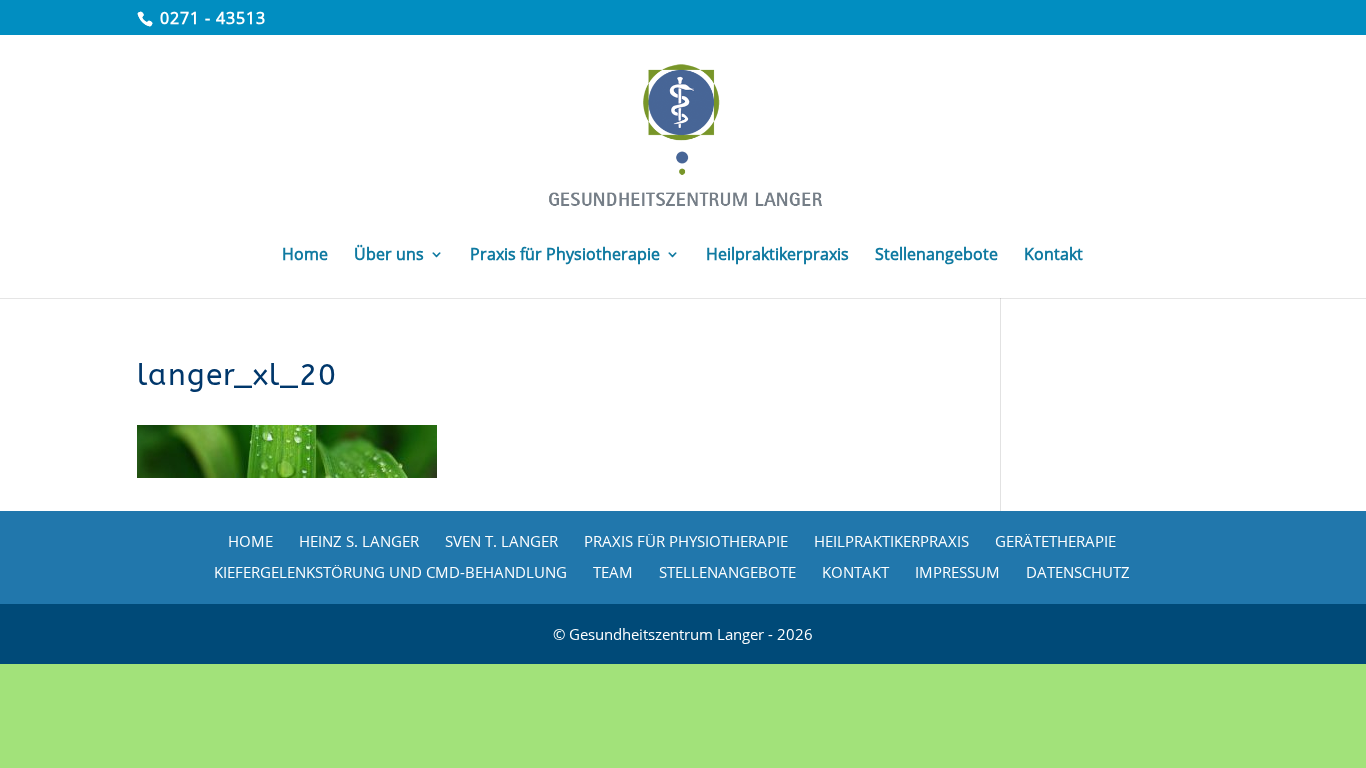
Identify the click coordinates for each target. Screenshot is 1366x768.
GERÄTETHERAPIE (1055, 541)
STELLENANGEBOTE (727, 572)
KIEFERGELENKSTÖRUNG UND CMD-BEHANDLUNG (390, 572)
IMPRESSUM (957, 572)
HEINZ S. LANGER (359, 541)
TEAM (613, 572)
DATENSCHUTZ (1078, 572)
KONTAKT (855, 572)
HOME (250, 541)
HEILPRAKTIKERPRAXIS (891, 541)
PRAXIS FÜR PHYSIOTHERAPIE (686, 541)
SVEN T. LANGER (501, 541)
